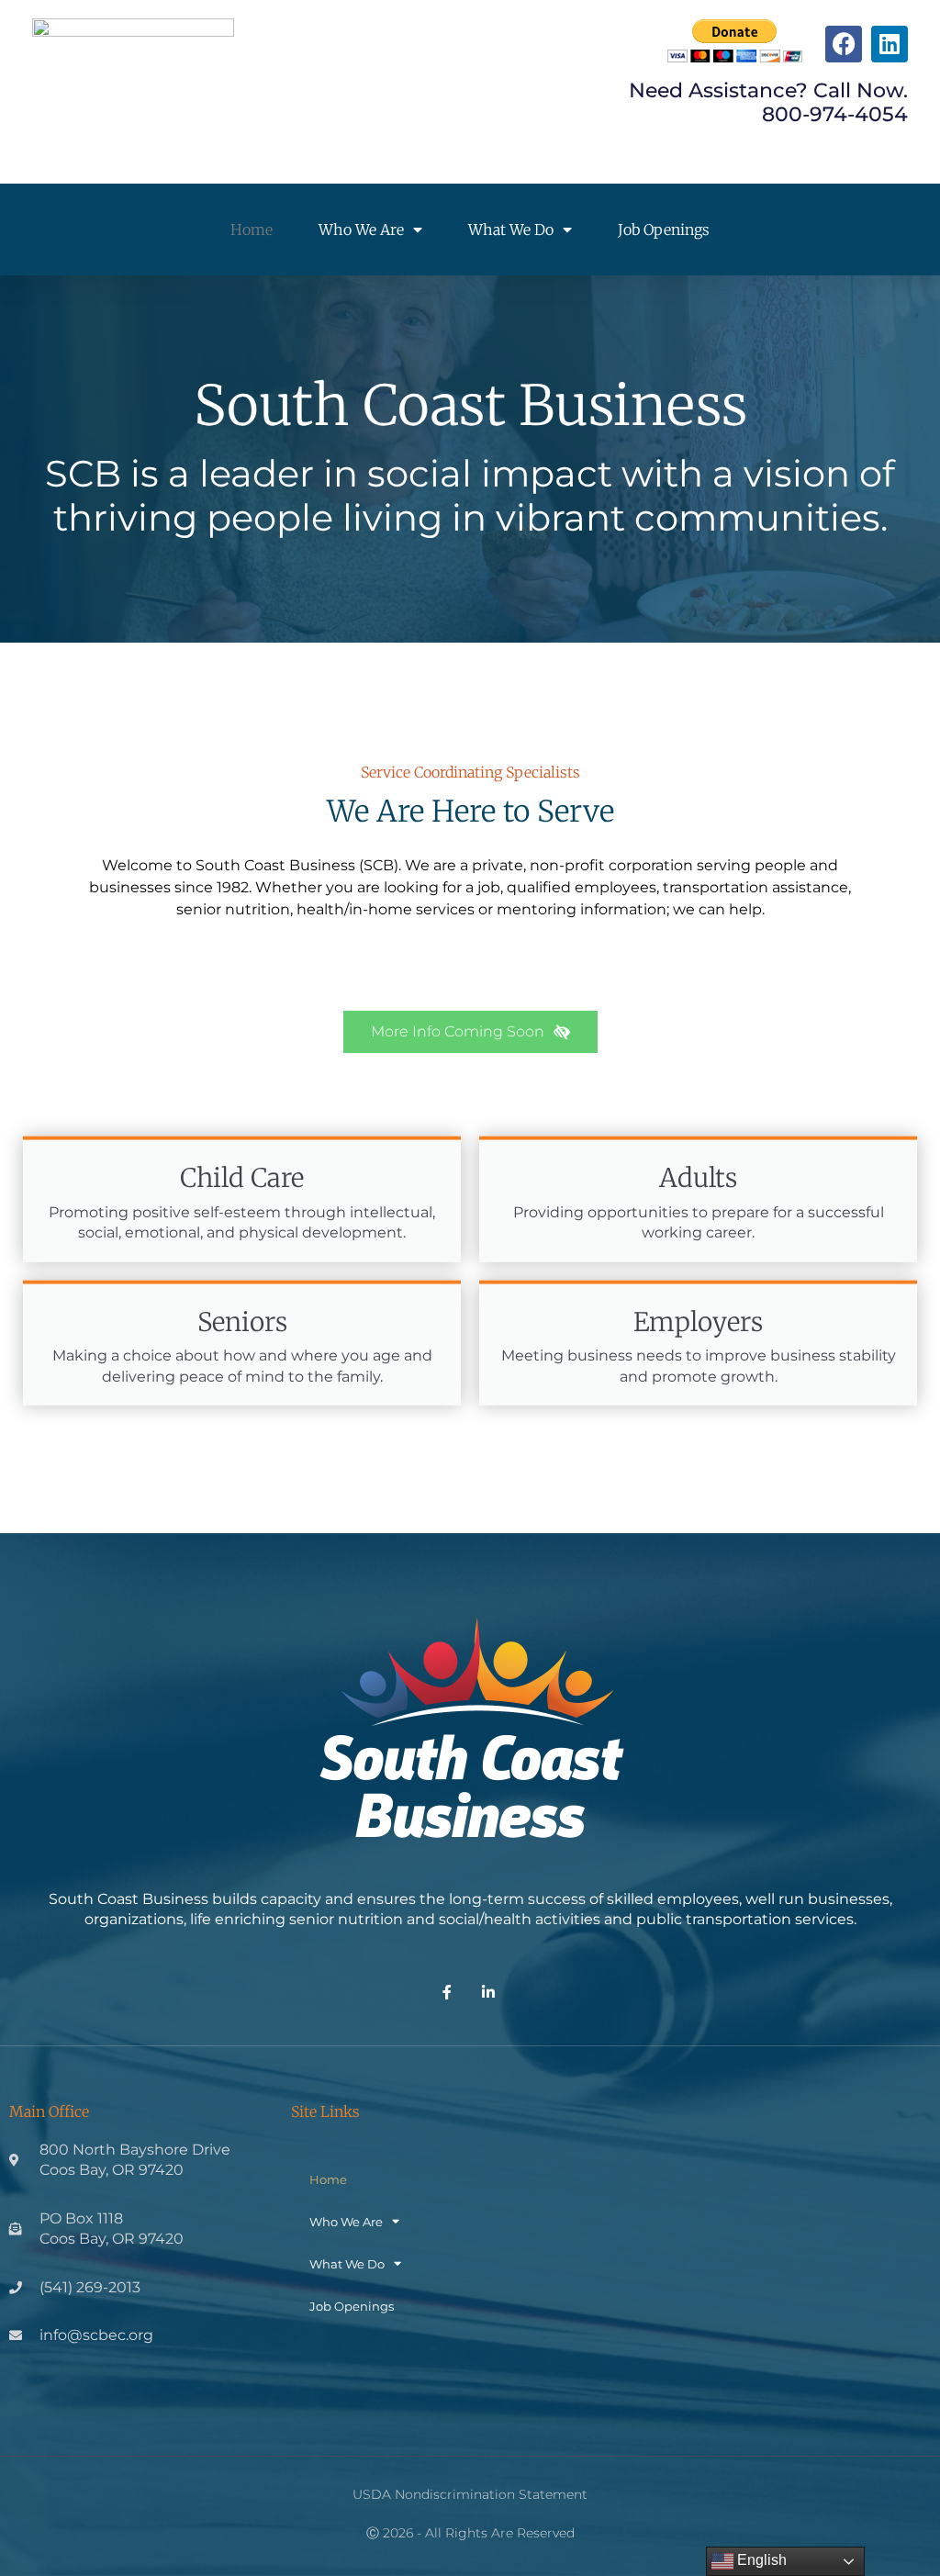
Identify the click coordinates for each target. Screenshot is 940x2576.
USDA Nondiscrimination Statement (470, 2494)
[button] (470, 1032)
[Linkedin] (890, 44)
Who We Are (361, 230)
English (760, 2560)
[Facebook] (844, 44)
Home (252, 230)
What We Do (511, 230)
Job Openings (664, 230)
